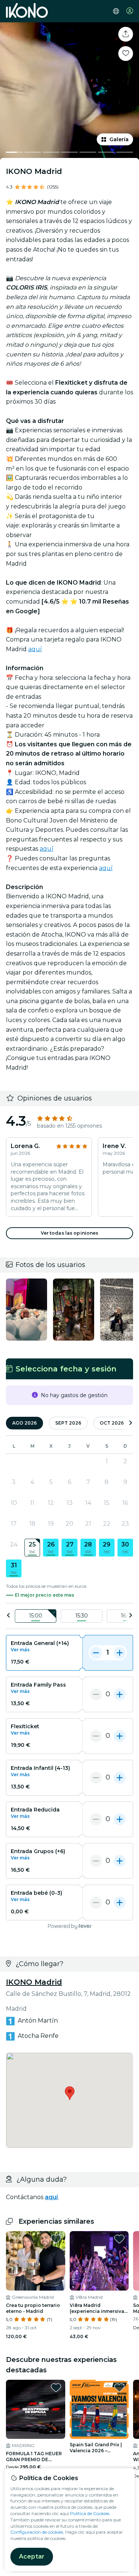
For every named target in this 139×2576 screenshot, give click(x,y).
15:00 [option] (36, 1616)
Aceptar (32, 2556)
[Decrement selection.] (96, 1653)
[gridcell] (32, 1548)
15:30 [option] (82, 1616)
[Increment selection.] (120, 1653)
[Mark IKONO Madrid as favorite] (126, 54)
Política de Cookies (90, 2513)
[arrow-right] (130, 1423)
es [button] (116, 11)
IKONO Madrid (34, 1982)
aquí (35, 649)
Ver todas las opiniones (70, 1233)
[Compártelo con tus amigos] (126, 34)
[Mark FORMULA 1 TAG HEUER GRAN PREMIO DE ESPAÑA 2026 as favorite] (56, 2388)
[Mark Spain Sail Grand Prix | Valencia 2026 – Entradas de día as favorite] (119, 2388)
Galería (119, 139)
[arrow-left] (9, 1616)
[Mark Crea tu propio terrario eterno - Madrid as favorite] (56, 2239)
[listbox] (69, 1616)
